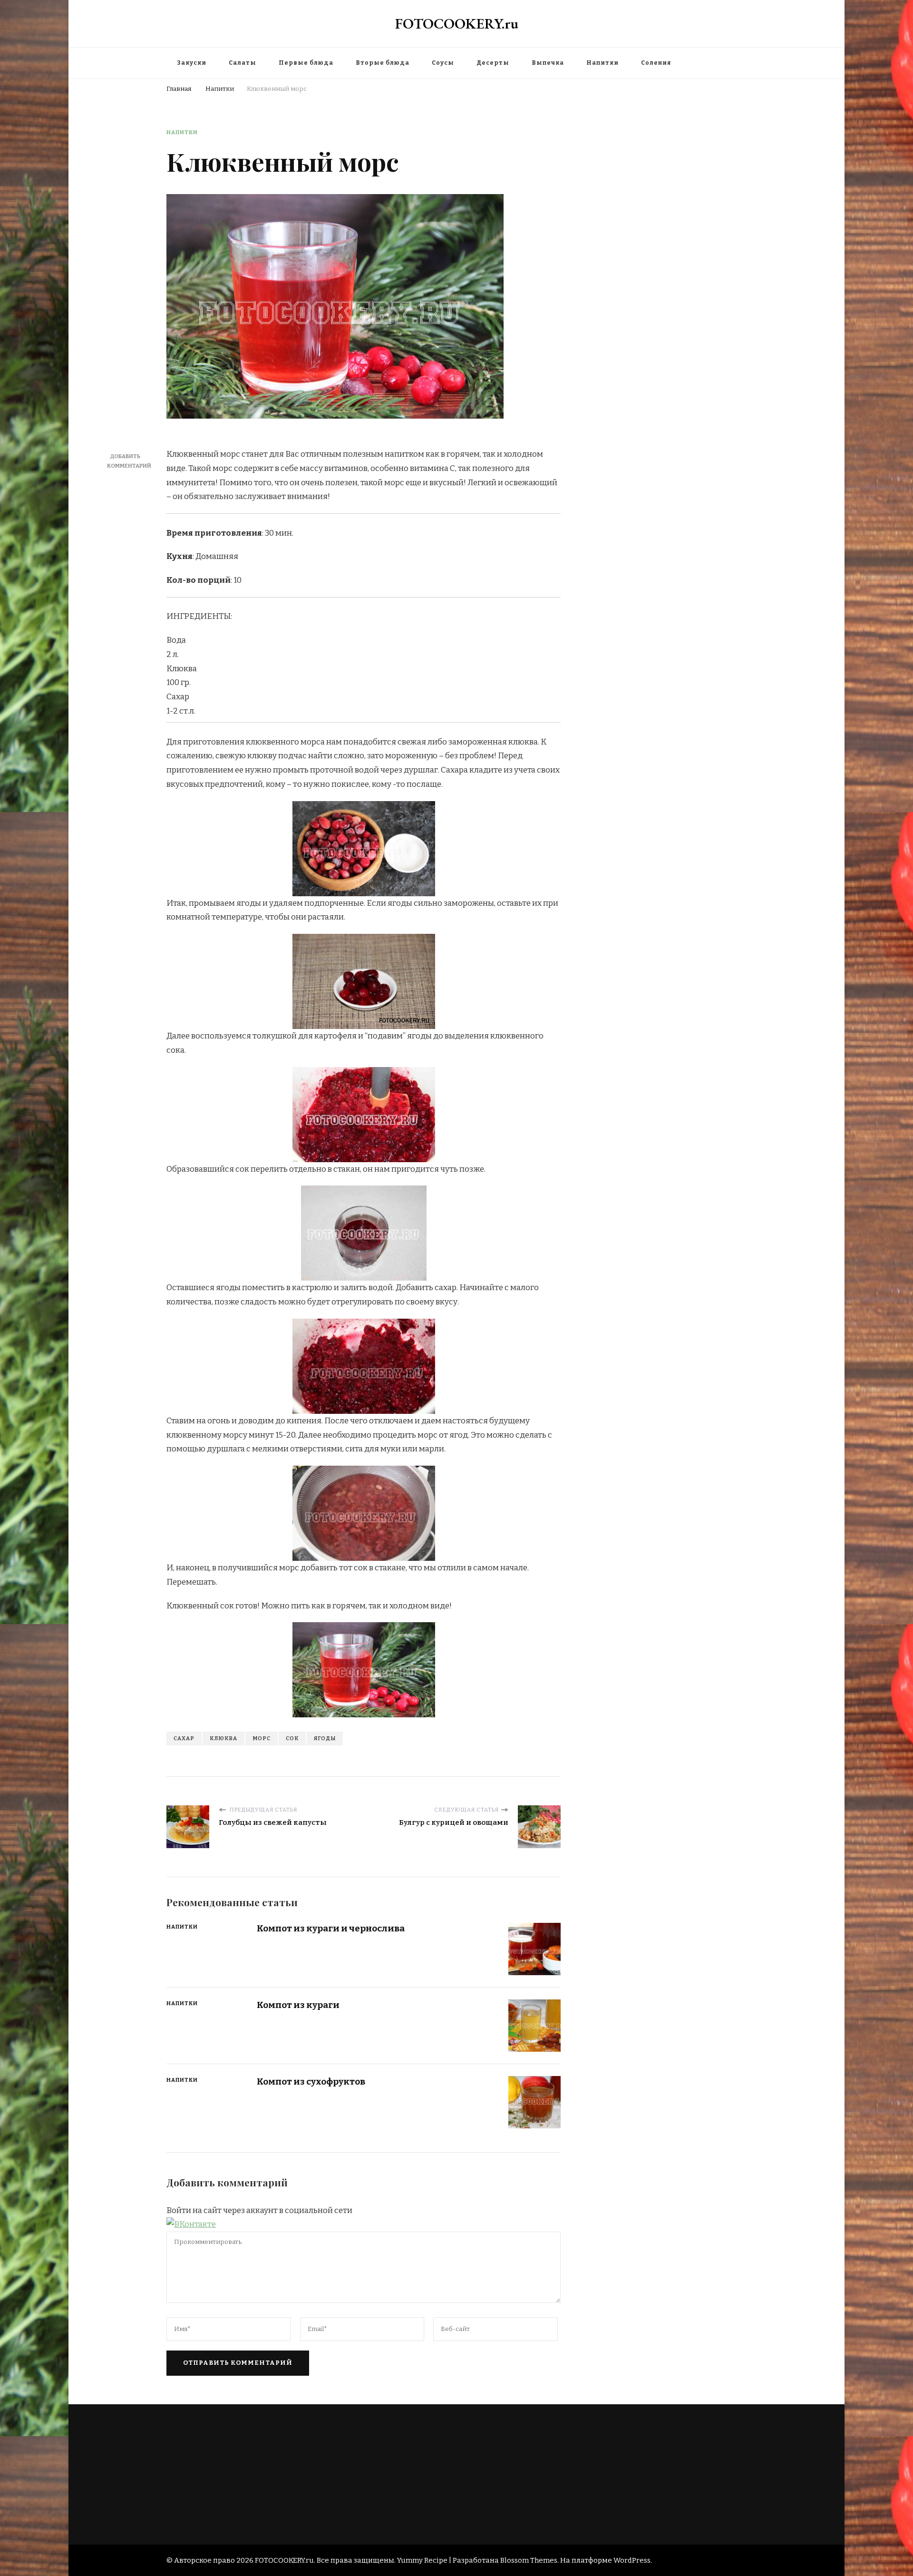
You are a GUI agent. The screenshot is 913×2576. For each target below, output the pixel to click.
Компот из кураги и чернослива (331, 1928)
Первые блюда (306, 63)
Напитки (602, 63)
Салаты (243, 63)
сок (292, 1738)
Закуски (192, 63)
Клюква (223, 1738)
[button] (191, 2224)
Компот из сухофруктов (311, 2081)
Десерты (493, 63)
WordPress (632, 2560)
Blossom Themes (529, 2560)
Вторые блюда (383, 63)
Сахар (184, 1738)
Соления (656, 63)
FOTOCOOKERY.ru (457, 24)
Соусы (443, 63)
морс (262, 1738)
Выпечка (548, 63)
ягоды (325, 1738)
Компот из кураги (298, 2005)
